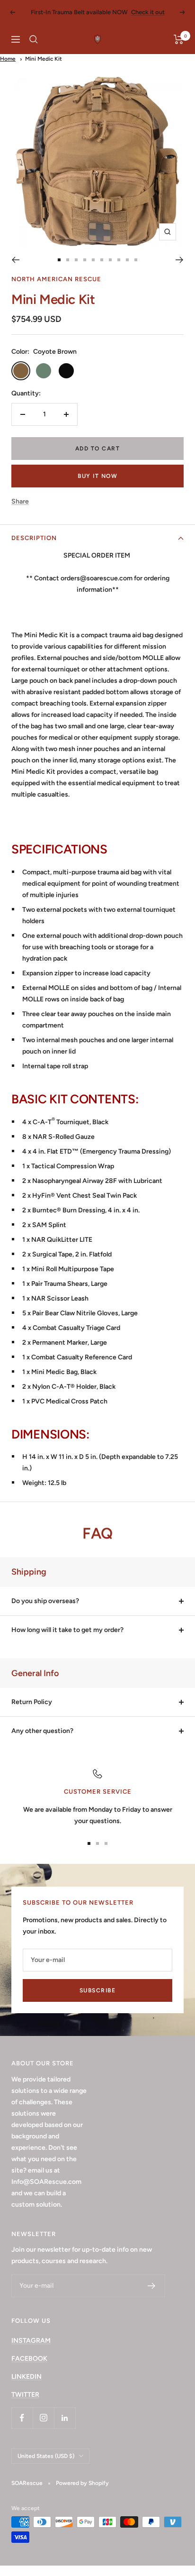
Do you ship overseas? (45, 1601)
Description (34, 538)
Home (8, 59)
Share (20, 501)
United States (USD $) (46, 2456)
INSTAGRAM (31, 2341)
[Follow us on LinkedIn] (65, 2418)
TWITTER (25, 2395)
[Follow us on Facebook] (22, 2418)
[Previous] (15, 260)
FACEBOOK (29, 2359)
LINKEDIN (27, 2377)
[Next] (180, 260)
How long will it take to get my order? (67, 1630)
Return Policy (32, 1702)
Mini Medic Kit (44, 59)
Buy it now (97, 476)
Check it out (148, 12)
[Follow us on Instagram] (43, 2418)
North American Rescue (56, 279)
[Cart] (179, 39)
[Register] (152, 2286)
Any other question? (42, 1731)
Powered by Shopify (82, 2483)
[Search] (34, 39)
